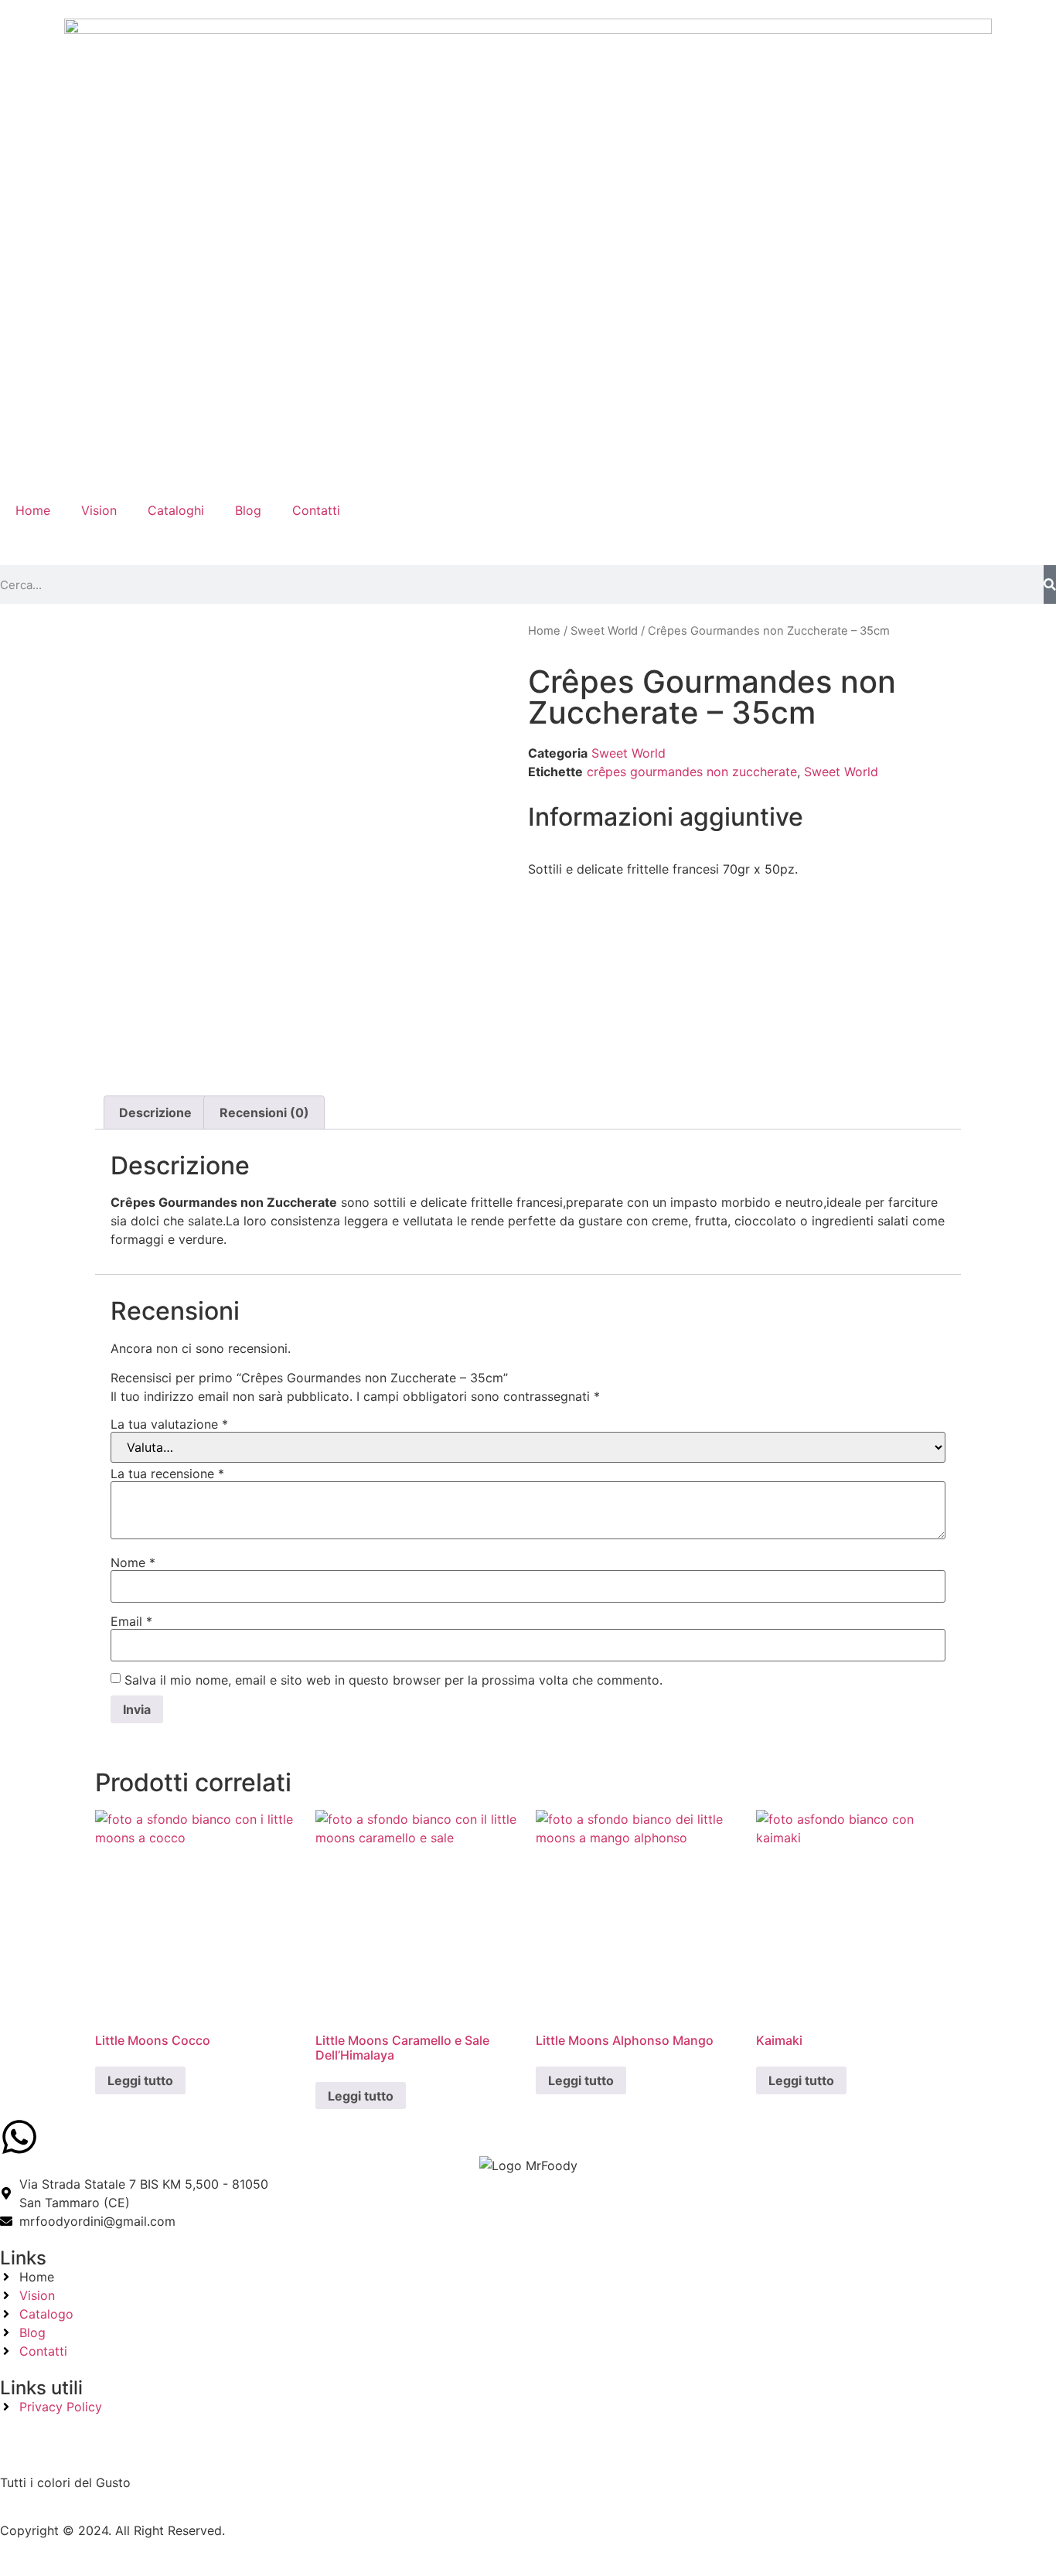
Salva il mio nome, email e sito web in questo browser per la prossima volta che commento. (393, 1680)
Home (33, 510)
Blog (248, 510)
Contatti (316, 510)
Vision (99, 510)
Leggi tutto (140, 2080)
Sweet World (604, 631)
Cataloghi (176, 510)
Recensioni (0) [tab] (264, 1113)
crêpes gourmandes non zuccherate (692, 772)
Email (131, 1621)
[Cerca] (1050, 584)
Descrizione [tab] (155, 1113)
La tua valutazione (169, 1424)
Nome (133, 1562)
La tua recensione (167, 1474)
